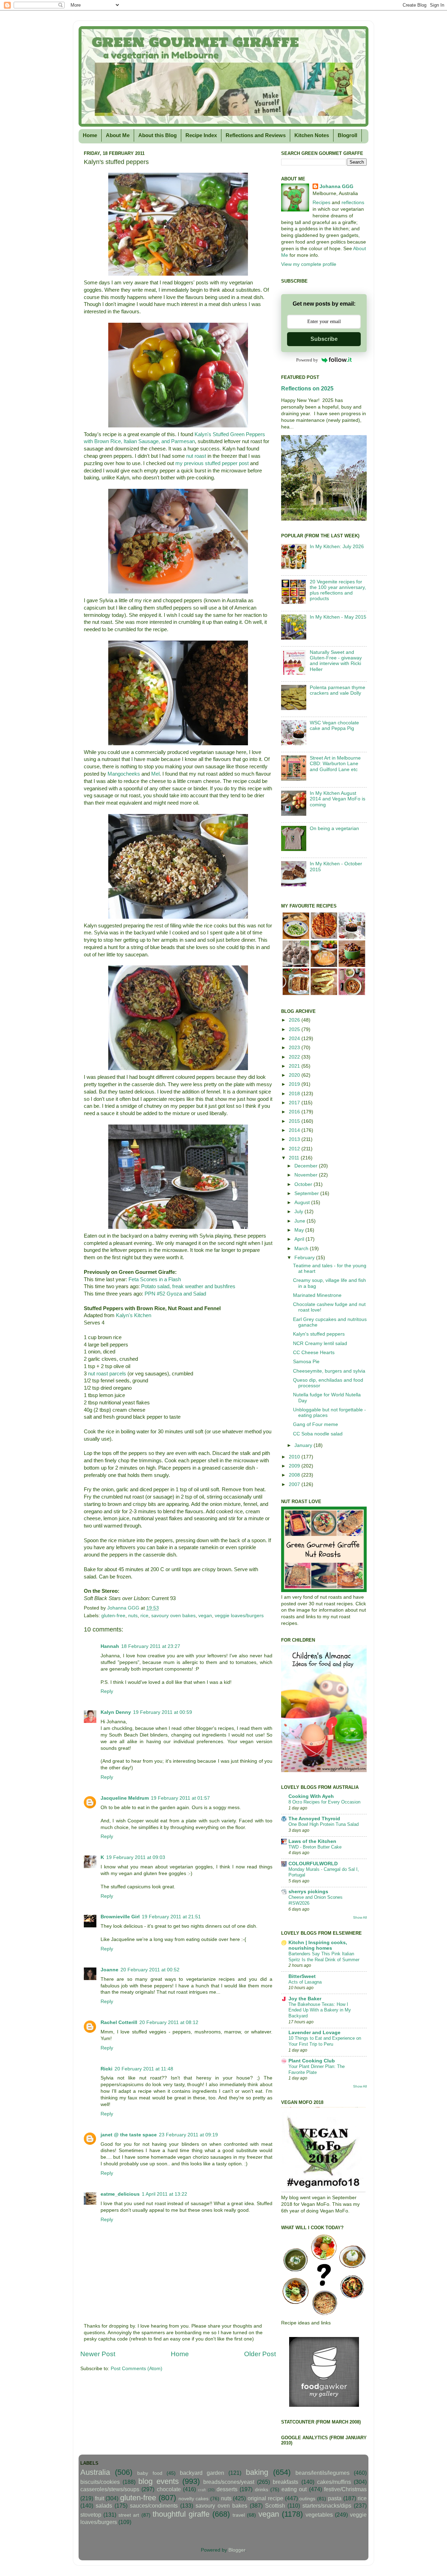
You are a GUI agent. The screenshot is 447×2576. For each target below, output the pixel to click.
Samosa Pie (306, 1362)
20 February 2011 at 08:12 (169, 2022)
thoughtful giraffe (181, 2514)
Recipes (321, 203)
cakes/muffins (334, 2482)
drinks (262, 2490)
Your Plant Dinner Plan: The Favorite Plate (317, 2069)
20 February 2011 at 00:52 (150, 1970)
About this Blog (157, 135)
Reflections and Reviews (256, 135)
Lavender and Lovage (314, 2033)
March (302, 1249)
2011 (295, 1158)
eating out (294, 2489)
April (300, 1239)
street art (129, 2515)
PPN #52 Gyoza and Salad (175, 1294)
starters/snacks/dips (327, 2506)
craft (202, 2490)
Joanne (109, 1970)
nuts (133, 1616)
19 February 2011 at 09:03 (136, 1857)
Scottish (275, 2506)
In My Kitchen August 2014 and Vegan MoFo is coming (338, 799)
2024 (295, 1039)
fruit (100, 2498)
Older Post (260, 2354)
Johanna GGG (336, 186)
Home (90, 135)
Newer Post (98, 2354)
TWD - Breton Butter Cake (315, 1847)
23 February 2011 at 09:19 (188, 2135)
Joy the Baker (305, 1999)
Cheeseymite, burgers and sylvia (329, 1371)
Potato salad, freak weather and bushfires (188, 1286)
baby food (150, 2473)
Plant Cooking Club (312, 2061)
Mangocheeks (124, 774)
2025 (295, 1029)
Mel (155, 774)
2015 (295, 1121)
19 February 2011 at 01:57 (180, 1798)
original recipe (265, 2498)
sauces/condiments (154, 2506)
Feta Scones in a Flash (155, 1279)
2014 (295, 1130)
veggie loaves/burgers (239, 1616)
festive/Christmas (345, 2489)
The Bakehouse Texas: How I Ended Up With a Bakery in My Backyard (320, 2010)
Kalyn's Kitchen (134, 1315)
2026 (295, 1020)
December (307, 1166)
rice (144, 1616)
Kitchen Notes (312, 135)
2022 (295, 1057)
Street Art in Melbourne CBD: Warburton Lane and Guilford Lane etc (335, 764)
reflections (353, 203)
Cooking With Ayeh (311, 1796)
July (299, 1212)
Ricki (107, 2069)
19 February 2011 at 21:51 (171, 1917)
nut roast (196, 456)
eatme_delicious (120, 2194)
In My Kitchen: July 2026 (337, 547)
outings (307, 2499)
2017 (295, 1103)
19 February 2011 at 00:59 (163, 1712)
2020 (295, 1075)
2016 (295, 1112)
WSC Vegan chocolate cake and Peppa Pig (334, 726)
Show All (360, 1917)
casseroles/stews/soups (110, 2489)
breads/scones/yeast (229, 2482)
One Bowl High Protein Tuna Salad (324, 1824)
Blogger (237, 2550)
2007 (295, 1484)
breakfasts (285, 2482)
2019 (295, 1084)
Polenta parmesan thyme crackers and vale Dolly (338, 690)
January (304, 1445)
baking (257, 2472)
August (303, 1203)
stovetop (91, 2515)
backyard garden (202, 2473)
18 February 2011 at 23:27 (151, 1646)
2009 (295, 1466)
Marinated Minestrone (317, 1295)
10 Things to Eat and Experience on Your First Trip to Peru (325, 2041)
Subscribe (324, 339)
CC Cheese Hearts (314, 1353)
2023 (295, 1048)
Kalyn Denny (116, 1712)
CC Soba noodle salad (318, 1434)
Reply (107, 1691)
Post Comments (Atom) (137, 2369)
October (304, 1184)
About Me (118, 135)
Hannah (110, 1646)
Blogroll (347, 135)
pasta (335, 2498)
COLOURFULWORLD (313, 1864)
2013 (295, 1139)
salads (104, 2506)
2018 (295, 1094)
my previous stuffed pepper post (212, 463)
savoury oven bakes (173, 1616)
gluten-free (113, 1616)
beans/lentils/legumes (323, 2473)
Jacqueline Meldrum (125, 1798)
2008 (295, 1475)
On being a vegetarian (334, 828)
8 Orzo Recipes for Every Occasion (324, 1802)
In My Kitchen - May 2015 (338, 617)
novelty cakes (194, 2499)
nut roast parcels (107, 1374)
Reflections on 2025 (307, 389)
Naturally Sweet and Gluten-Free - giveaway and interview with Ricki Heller (336, 661)
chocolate (169, 2489)
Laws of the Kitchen (312, 1841)
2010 (295, 1457)
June (301, 1221)
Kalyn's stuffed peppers (319, 1334)
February (305, 1258)
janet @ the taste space (129, 2135)
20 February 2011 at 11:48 (144, 2069)
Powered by (307, 360)
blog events (158, 2481)
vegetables (319, 2515)
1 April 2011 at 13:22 (164, 2194)
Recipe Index (201, 135)
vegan (205, 1616)
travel (239, 2515)
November (307, 1175)
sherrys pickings (308, 1892)
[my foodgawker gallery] (324, 2405)
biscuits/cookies (100, 2482)
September (307, 1193)
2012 (295, 1149)
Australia (95, 2472)
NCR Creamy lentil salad (320, 1343)
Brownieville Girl (120, 1917)
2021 (295, 1066)
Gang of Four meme (316, 1424)
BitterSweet (302, 1976)
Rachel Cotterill (119, 2022)
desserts (227, 2489)
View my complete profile (309, 264)
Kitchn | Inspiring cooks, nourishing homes (318, 1945)
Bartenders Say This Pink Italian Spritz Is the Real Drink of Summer (324, 1957)
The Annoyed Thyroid (314, 1819)
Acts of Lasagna (305, 1982)
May (300, 1230)
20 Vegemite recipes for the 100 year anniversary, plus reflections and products (338, 590)
